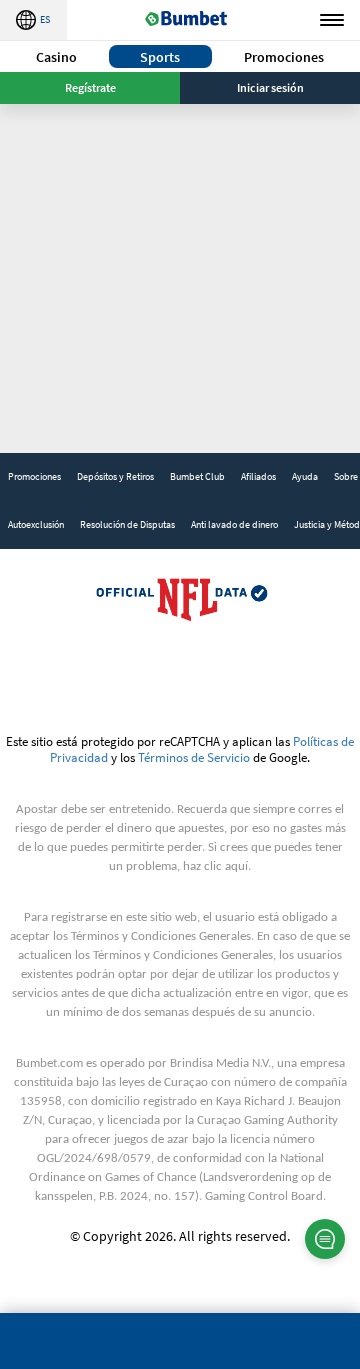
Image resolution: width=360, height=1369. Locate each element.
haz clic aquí (215, 866)
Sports (160, 57)
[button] (56, 56)
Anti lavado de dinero (234, 524)
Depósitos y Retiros (115, 476)
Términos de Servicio (194, 757)
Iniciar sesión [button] (270, 87)
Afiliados (258, 476)
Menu (332, 20)
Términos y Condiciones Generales (161, 936)
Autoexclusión (36, 524)
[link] (34, 477)
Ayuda (305, 476)
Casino (56, 57)
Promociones (284, 57)
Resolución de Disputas (127, 524)
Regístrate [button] (90, 87)
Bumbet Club (197, 476)
